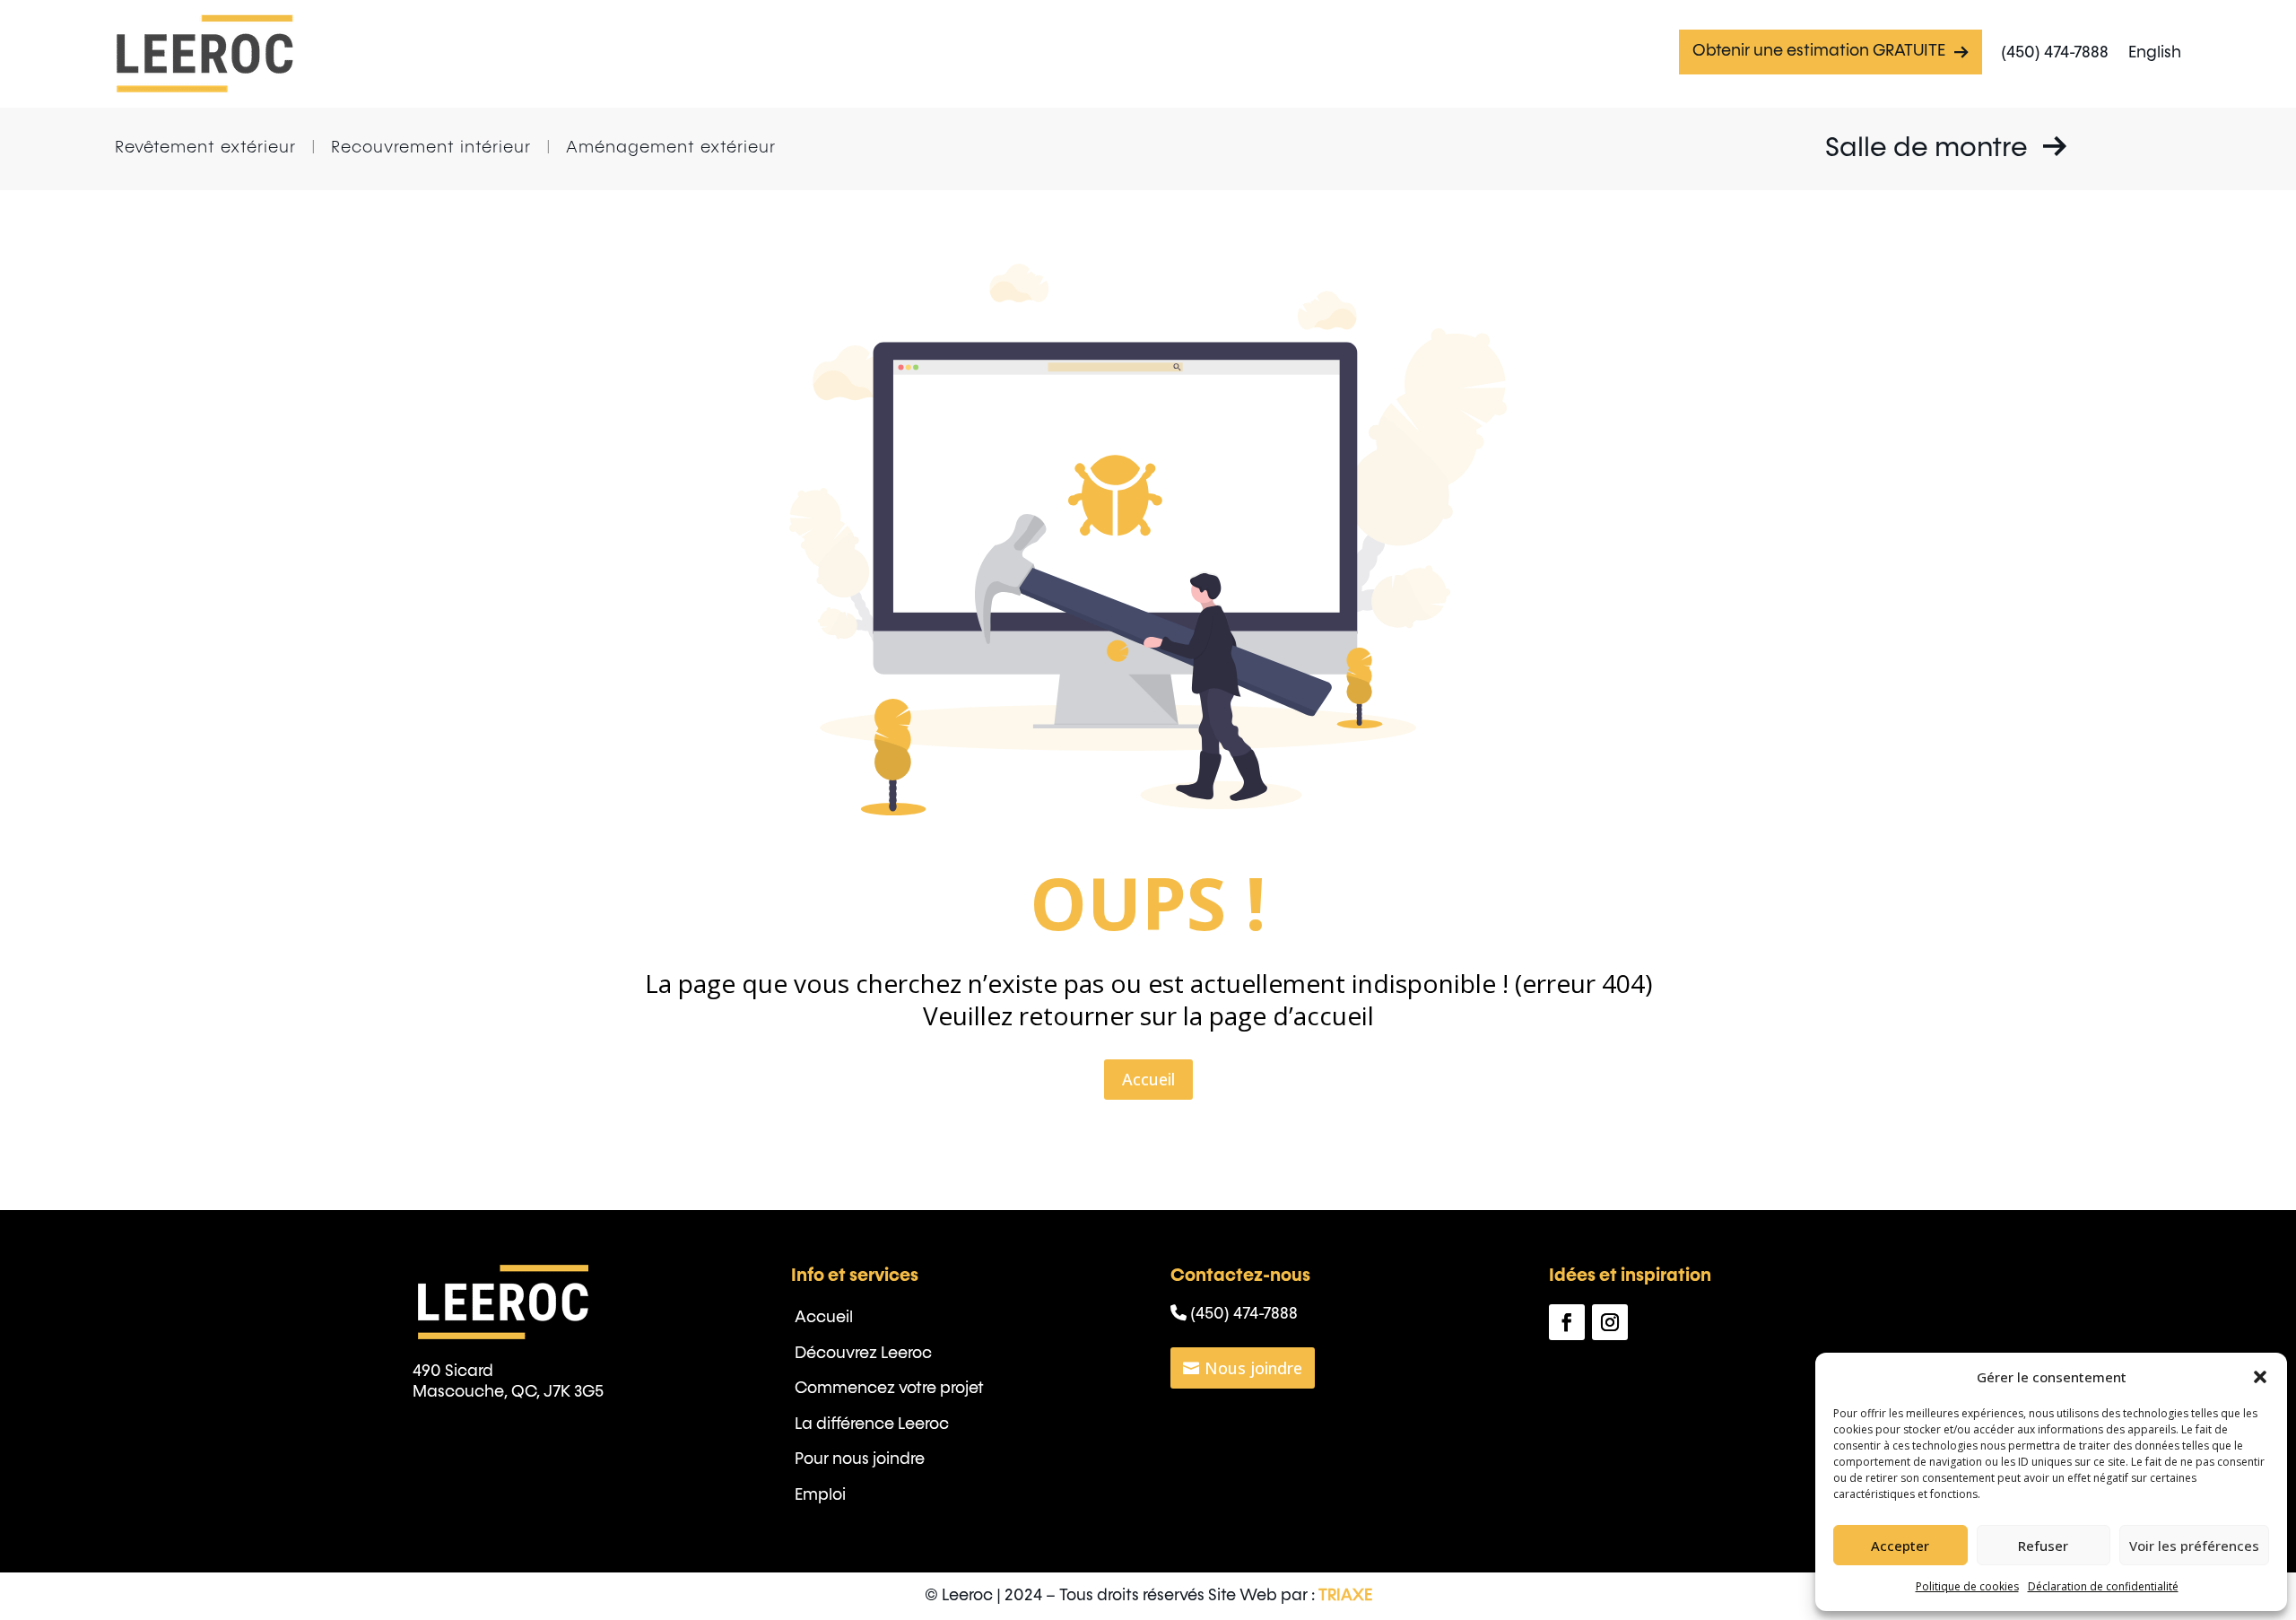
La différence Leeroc (872, 1424)
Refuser (2043, 1546)
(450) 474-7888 (2055, 53)
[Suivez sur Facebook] (1567, 1322)
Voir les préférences (2194, 1546)
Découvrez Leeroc (863, 1354)
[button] (2260, 1377)
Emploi (820, 1495)
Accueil (1148, 1079)
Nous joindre (1253, 1368)
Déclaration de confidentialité (2103, 1586)
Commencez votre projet (889, 1389)
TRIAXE (1345, 1596)
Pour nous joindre (860, 1459)
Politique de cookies (1967, 1586)
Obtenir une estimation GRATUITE (1819, 51)
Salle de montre (1930, 149)
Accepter (1900, 1546)
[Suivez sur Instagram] (1610, 1322)
